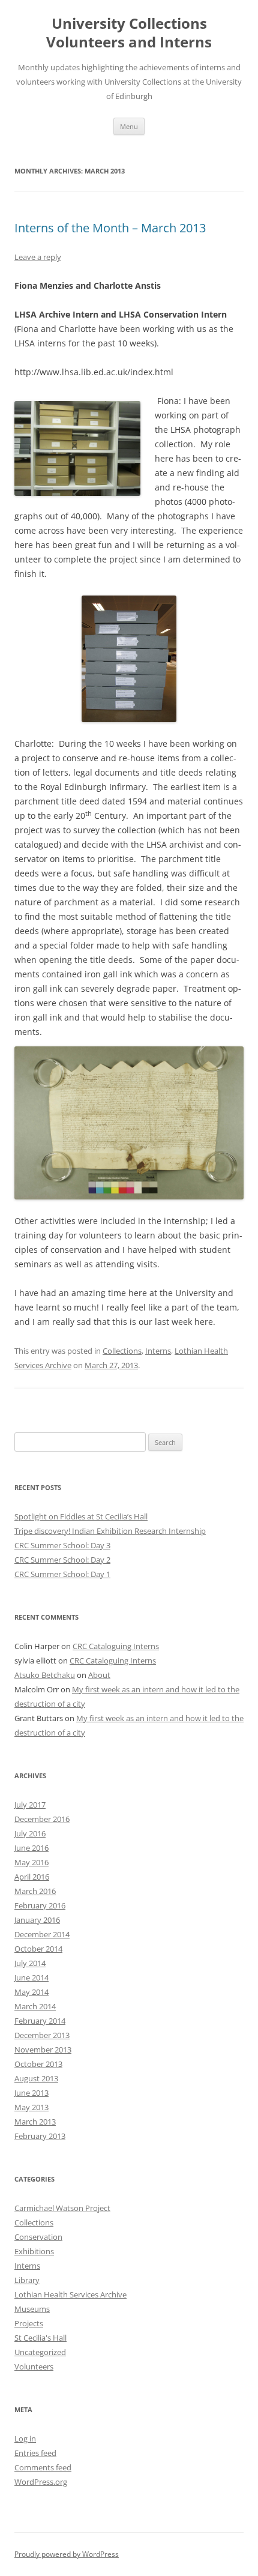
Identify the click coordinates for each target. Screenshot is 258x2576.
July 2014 (30, 1963)
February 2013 (40, 2136)
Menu (129, 126)
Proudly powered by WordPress (67, 2554)
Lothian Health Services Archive (70, 2294)
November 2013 (43, 2050)
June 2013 (31, 2093)
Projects (29, 2323)
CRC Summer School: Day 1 (62, 1574)
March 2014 (35, 2006)
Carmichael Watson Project (62, 2208)
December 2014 (42, 1934)
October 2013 (38, 2064)
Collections (122, 1351)
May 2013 (31, 2107)
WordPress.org (41, 2482)
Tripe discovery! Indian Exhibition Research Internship (110, 1531)
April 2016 (32, 1877)
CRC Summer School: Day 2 (62, 1560)
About (99, 1675)
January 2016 (37, 1920)
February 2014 (40, 2021)
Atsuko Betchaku (45, 1675)
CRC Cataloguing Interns (116, 1646)
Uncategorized (40, 2352)
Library (27, 2280)
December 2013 (42, 2035)
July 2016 (30, 1833)
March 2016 (35, 1891)
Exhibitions (34, 2251)
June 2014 (31, 1977)
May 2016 (31, 1862)
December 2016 (42, 1819)
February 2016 (40, 1905)
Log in (25, 2439)
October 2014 (38, 1949)
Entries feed (35, 2453)
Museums (32, 2309)
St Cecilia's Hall (40, 2338)
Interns (158, 1351)
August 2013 (36, 2078)
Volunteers (34, 2366)
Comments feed (43, 2467)
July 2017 (30, 1805)
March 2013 (35, 2122)
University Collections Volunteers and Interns (129, 33)
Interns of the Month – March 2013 (110, 228)
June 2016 (31, 1848)
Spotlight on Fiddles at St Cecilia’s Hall (81, 1516)
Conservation (38, 2237)
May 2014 (31, 1992)
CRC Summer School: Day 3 (62, 1545)
